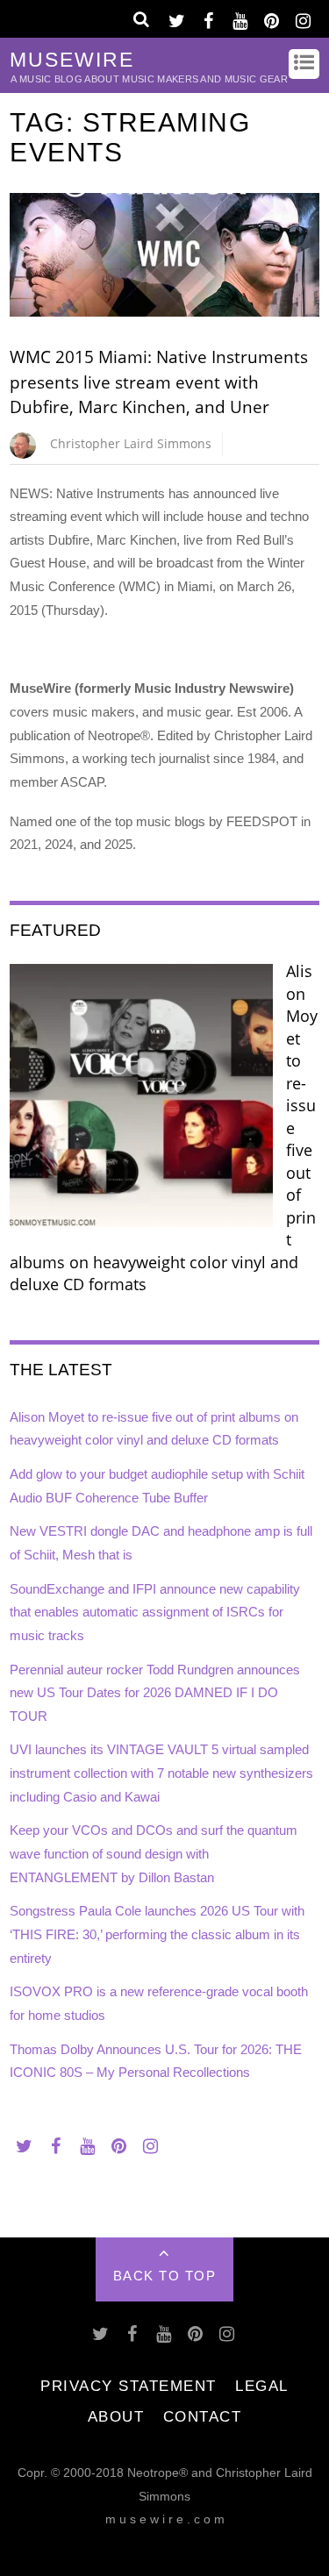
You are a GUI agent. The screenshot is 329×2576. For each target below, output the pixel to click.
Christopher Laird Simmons (131, 443)
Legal (262, 2386)
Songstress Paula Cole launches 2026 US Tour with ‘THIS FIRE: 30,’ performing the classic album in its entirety (157, 1934)
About (116, 2416)
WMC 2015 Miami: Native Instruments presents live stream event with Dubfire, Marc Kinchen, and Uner (159, 382)
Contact (203, 2416)
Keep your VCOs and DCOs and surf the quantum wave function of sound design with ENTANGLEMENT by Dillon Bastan (154, 1853)
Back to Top (165, 2276)
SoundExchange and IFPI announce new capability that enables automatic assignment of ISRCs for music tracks (155, 1612)
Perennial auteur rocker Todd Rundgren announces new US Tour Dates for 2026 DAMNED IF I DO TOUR (155, 1693)
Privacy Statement (129, 2386)
